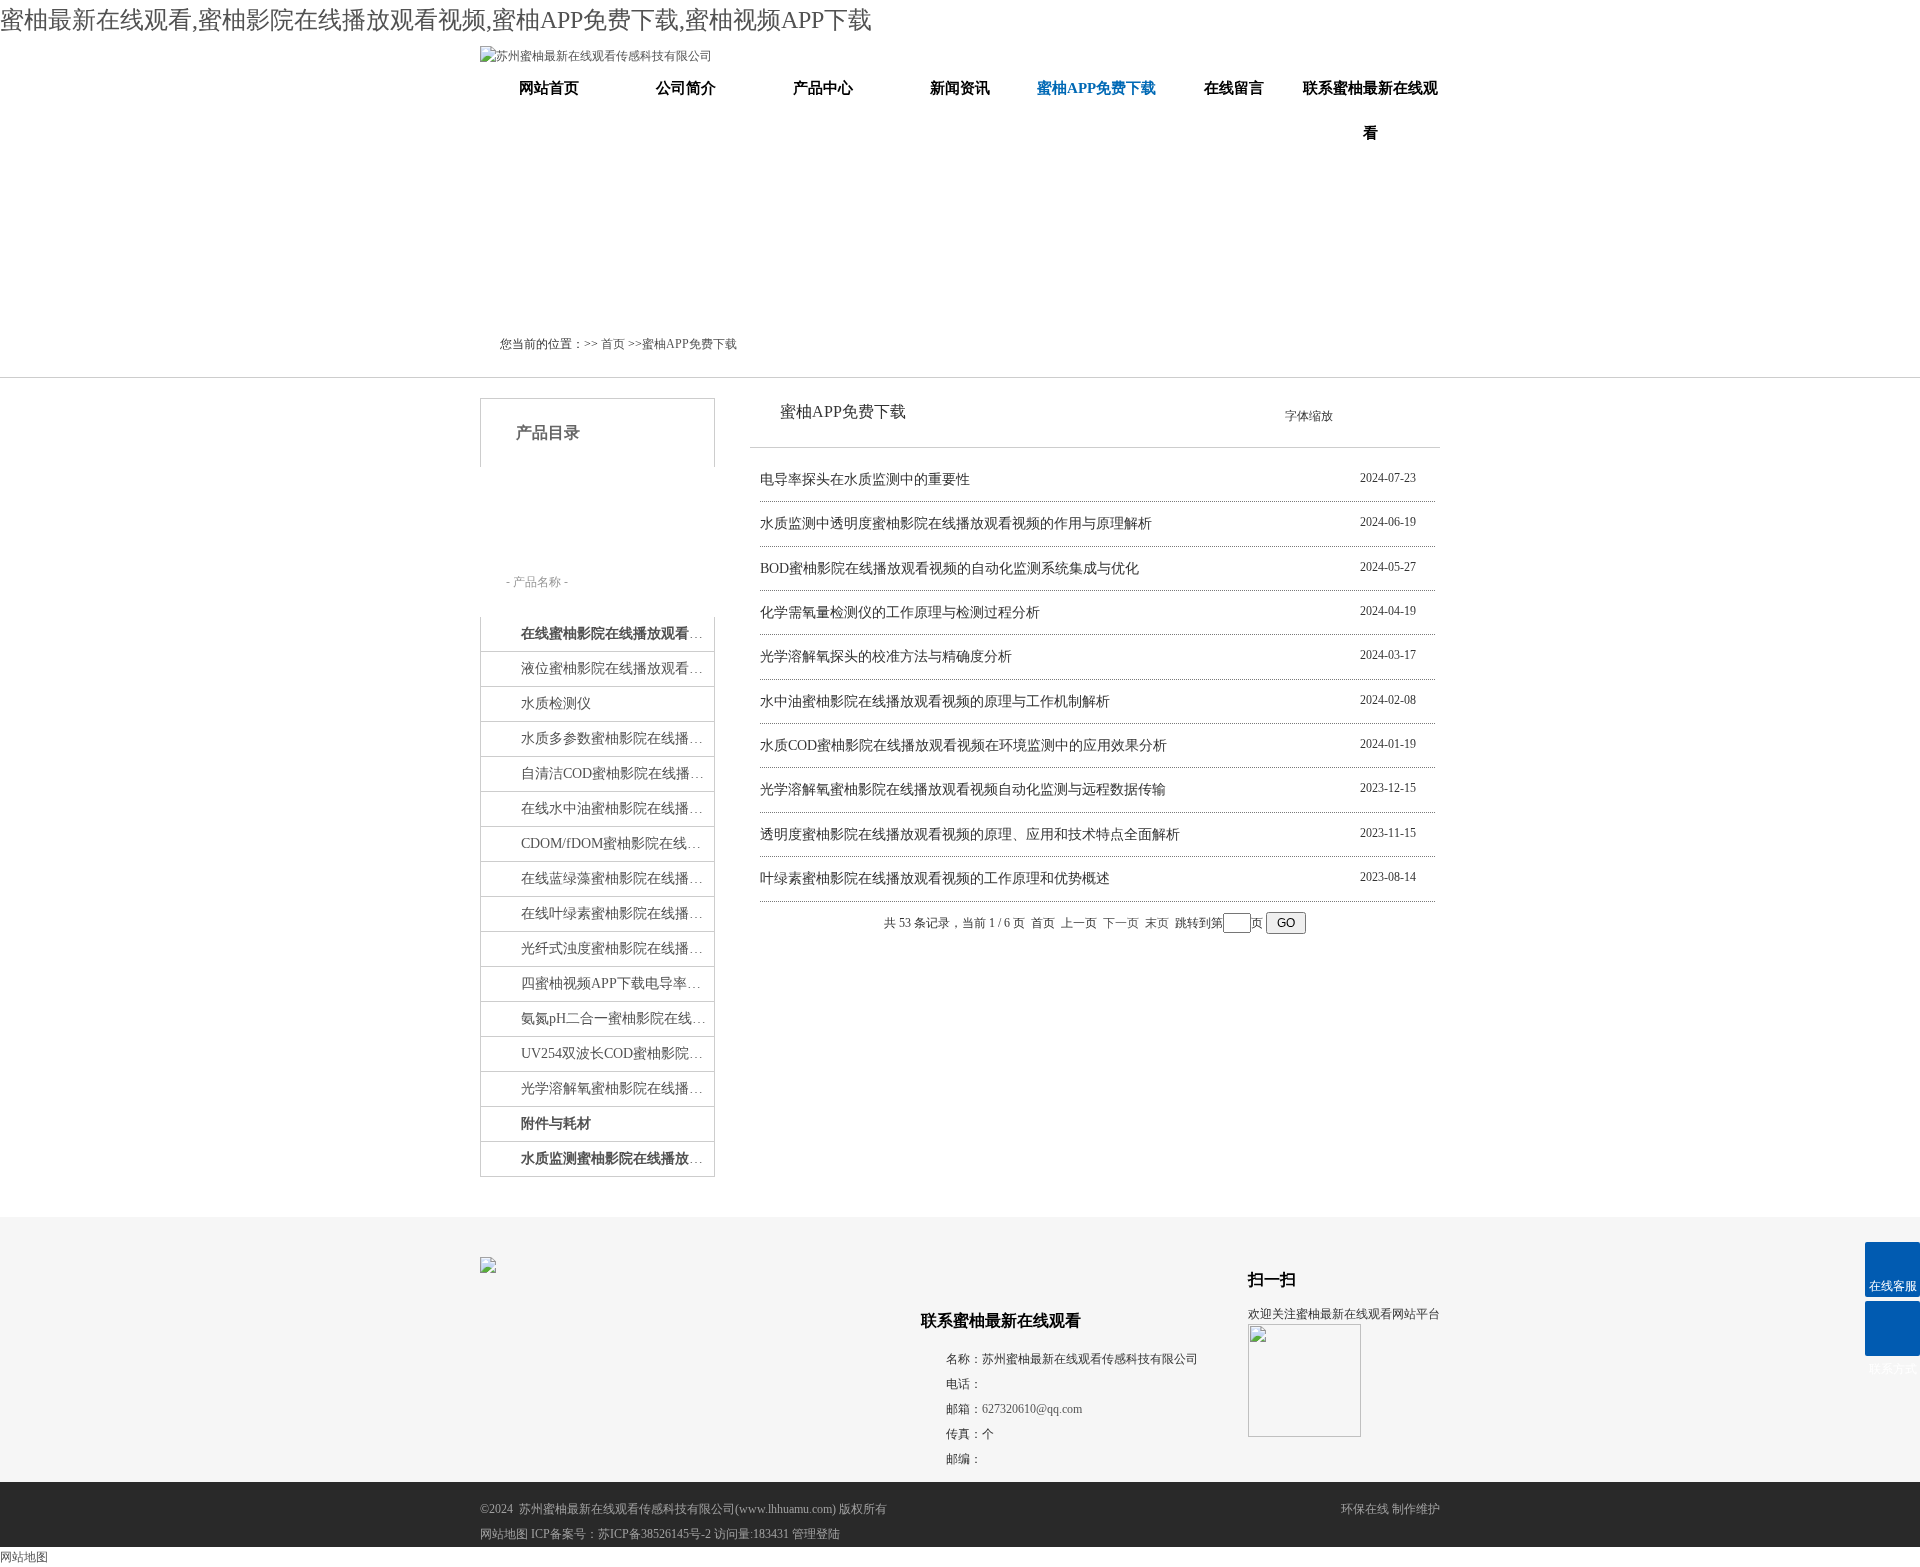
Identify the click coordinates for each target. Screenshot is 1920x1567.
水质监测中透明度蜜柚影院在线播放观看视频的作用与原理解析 (956, 523)
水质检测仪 (556, 703)
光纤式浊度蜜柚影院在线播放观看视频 (616, 948)
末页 (1157, 923)
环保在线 (1365, 1509)
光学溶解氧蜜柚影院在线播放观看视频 (616, 1088)
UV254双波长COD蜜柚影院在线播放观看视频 (616, 1053)
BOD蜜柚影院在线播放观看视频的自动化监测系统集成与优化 (949, 568)
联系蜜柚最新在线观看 (1370, 110)
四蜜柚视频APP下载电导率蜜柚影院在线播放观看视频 (616, 983)
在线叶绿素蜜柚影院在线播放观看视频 (616, 913)
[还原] (1359, 414)
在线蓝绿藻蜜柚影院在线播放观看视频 (616, 878)
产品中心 (823, 88)
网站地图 (504, 1534)
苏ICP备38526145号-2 (654, 1534)
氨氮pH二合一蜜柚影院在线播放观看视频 (616, 1018)
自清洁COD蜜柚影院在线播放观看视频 (616, 773)
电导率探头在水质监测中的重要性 (865, 479)
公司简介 (686, 88)
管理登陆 (816, 1534)
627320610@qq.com (1032, 1409)
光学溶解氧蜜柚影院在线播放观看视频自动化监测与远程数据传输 (963, 789)
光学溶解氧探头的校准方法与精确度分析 (886, 656)
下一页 (1121, 923)
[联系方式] (1892, 1328)
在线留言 (1234, 88)
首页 (613, 344)
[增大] (1376, 414)
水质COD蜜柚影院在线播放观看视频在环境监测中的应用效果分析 (963, 745)
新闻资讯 (960, 88)
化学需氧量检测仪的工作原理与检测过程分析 (900, 612)
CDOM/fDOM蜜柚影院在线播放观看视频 (616, 843)
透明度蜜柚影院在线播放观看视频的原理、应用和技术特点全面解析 (970, 834)
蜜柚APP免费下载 (1096, 88)
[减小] (1342, 414)
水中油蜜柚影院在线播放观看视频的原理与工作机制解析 (935, 701)
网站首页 (549, 88)
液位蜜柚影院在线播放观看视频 (616, 668)
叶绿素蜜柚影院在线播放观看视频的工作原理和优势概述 (935, 878)
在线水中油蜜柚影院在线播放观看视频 (616, 808)
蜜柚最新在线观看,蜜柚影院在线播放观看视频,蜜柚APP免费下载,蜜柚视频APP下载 (436, 20)
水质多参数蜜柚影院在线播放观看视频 (616, 738)
